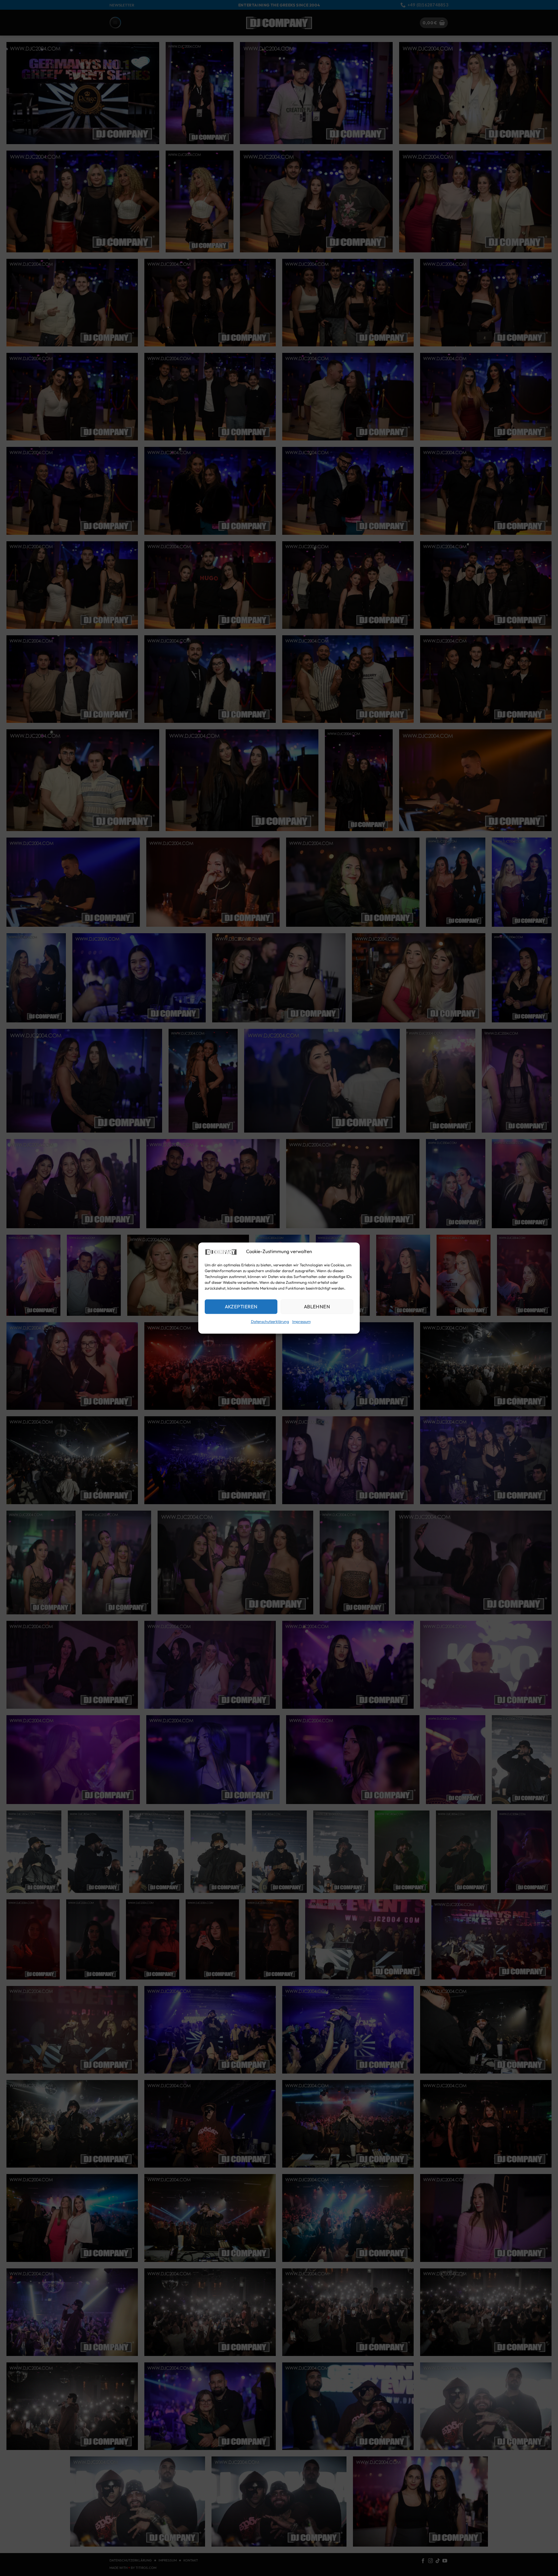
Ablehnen (317, 1307)
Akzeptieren (241, 1307)
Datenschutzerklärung (270, 1322)
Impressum (301, 1322)
